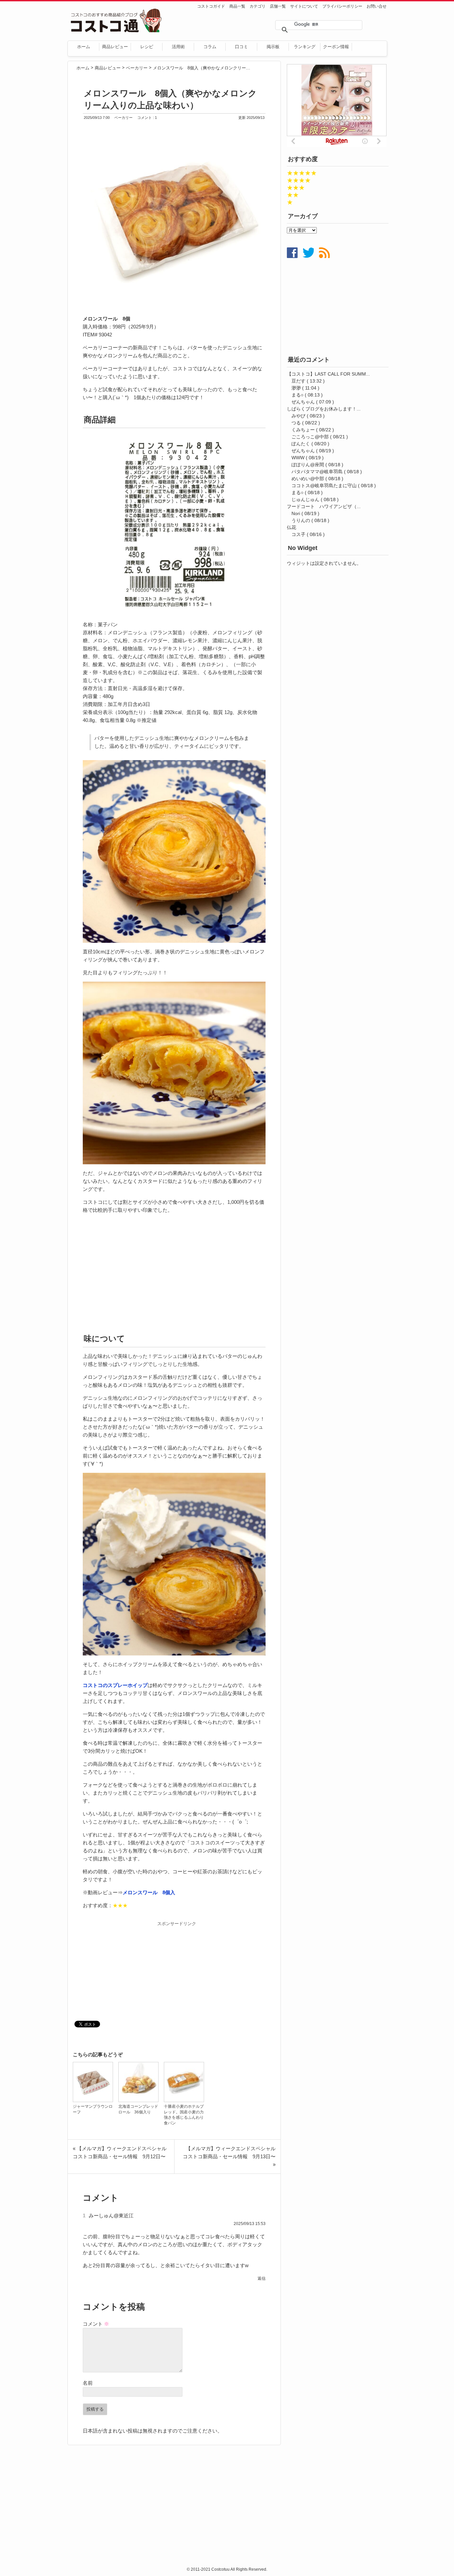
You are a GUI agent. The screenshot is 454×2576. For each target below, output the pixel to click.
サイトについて (304, 6)
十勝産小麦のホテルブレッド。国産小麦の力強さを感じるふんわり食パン (184, 2115)
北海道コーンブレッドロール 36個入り (138, 2109)
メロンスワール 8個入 (149, 1892)
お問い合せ (377, 6)
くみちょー (303, 430)
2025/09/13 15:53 (250, 2224)
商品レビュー (115, 47)
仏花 (291, 527)
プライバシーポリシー (342, 6)
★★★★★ (302, 173)
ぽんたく (301, 444)
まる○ (297, 395)
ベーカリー (124, 118)
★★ (293, 195)
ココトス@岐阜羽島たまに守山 (324, 486)
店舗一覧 (278, 6)
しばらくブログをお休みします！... (324, 409)
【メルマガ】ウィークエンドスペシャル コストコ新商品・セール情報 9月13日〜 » (232, 2156)
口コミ (241, 47)
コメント (96, 2324)
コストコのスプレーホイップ (115, 1685)
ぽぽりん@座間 (308, 465)
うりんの (301, 520)
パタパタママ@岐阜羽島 (317, 472)
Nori (296, 513)
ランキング (305, 47)
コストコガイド (211, 6)
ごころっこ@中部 (310, 437)
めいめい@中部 (308, 479)
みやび (298, 416)
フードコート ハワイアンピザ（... (324, 506)
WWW (298, 458)
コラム (210, 47)
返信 (262, 2278)
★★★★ (299, 180)
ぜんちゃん (303, 402)
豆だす (298, 381)
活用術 (178, 47)
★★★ (296, 188)
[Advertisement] (174, 1274)
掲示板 (273, 47)
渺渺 (296, 388)
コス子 (298, 534)
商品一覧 (237, 6)
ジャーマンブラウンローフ (93, 2109)
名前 (88, 2383)
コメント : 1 (147, 118)
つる (296, 423)
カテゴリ (258, 6)
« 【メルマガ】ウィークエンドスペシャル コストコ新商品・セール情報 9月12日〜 (122, 2152)
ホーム (84, 47)
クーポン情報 (336, 47)
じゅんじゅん (305, 499)
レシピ (147, 47)
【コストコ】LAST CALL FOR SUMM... (328, 374)
